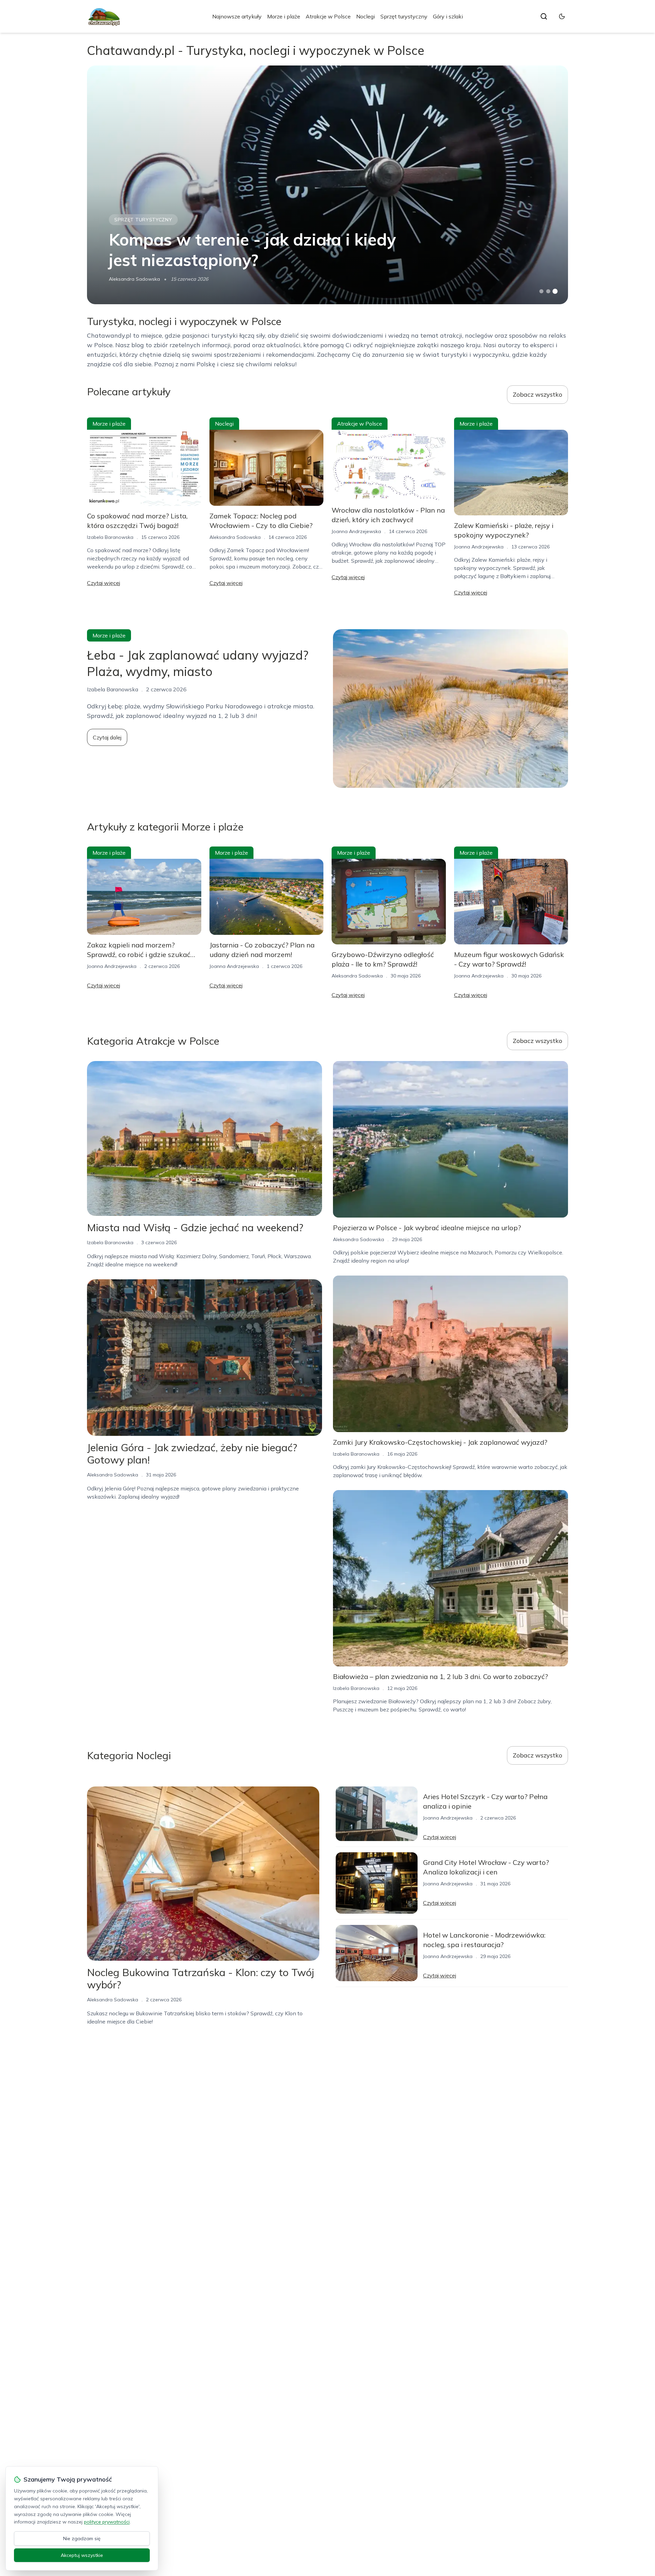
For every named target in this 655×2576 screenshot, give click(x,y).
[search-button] (544, 16)
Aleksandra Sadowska (134, 279)
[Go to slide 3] (555, 291)
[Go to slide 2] (548, 291)
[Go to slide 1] (541, 291)
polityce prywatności (107, 2522)
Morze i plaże (284, 16)
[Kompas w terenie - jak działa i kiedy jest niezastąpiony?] (327, 185)
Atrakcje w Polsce (328, 16)
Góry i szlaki (448, 16)
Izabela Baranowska (110, 537)
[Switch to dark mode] (562, 16)
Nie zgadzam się (82, 2538)
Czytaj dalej (107, 737)
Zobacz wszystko (537, 394)
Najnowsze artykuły (237, 16)
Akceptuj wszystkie (82, 2555)
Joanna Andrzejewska (356, 531)
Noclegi (366, 16)
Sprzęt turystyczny (404, 16)
